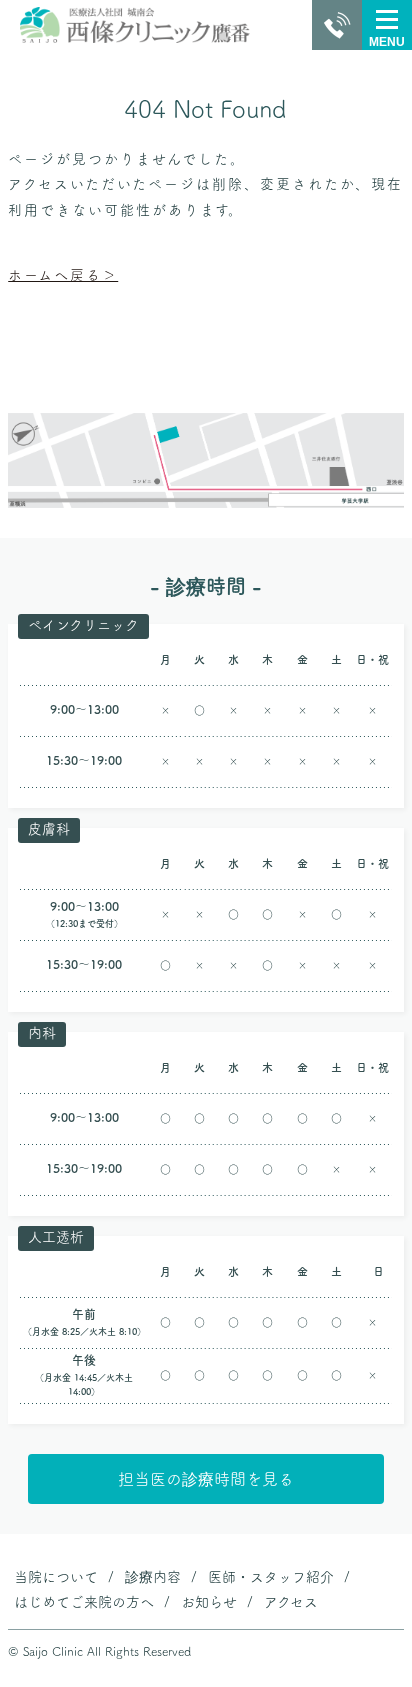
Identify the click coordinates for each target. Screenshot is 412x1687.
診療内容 (153, 1577)
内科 (42, 1033)
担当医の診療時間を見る (206, 1479)
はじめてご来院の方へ (84, 1602)
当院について (56, 1577)
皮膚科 (49, 829)
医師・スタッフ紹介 (271, 1577)
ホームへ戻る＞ (63, 275)
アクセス (291, 1602)
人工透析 (56, 1237)
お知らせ (209, 1602)
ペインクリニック (83, 625)
